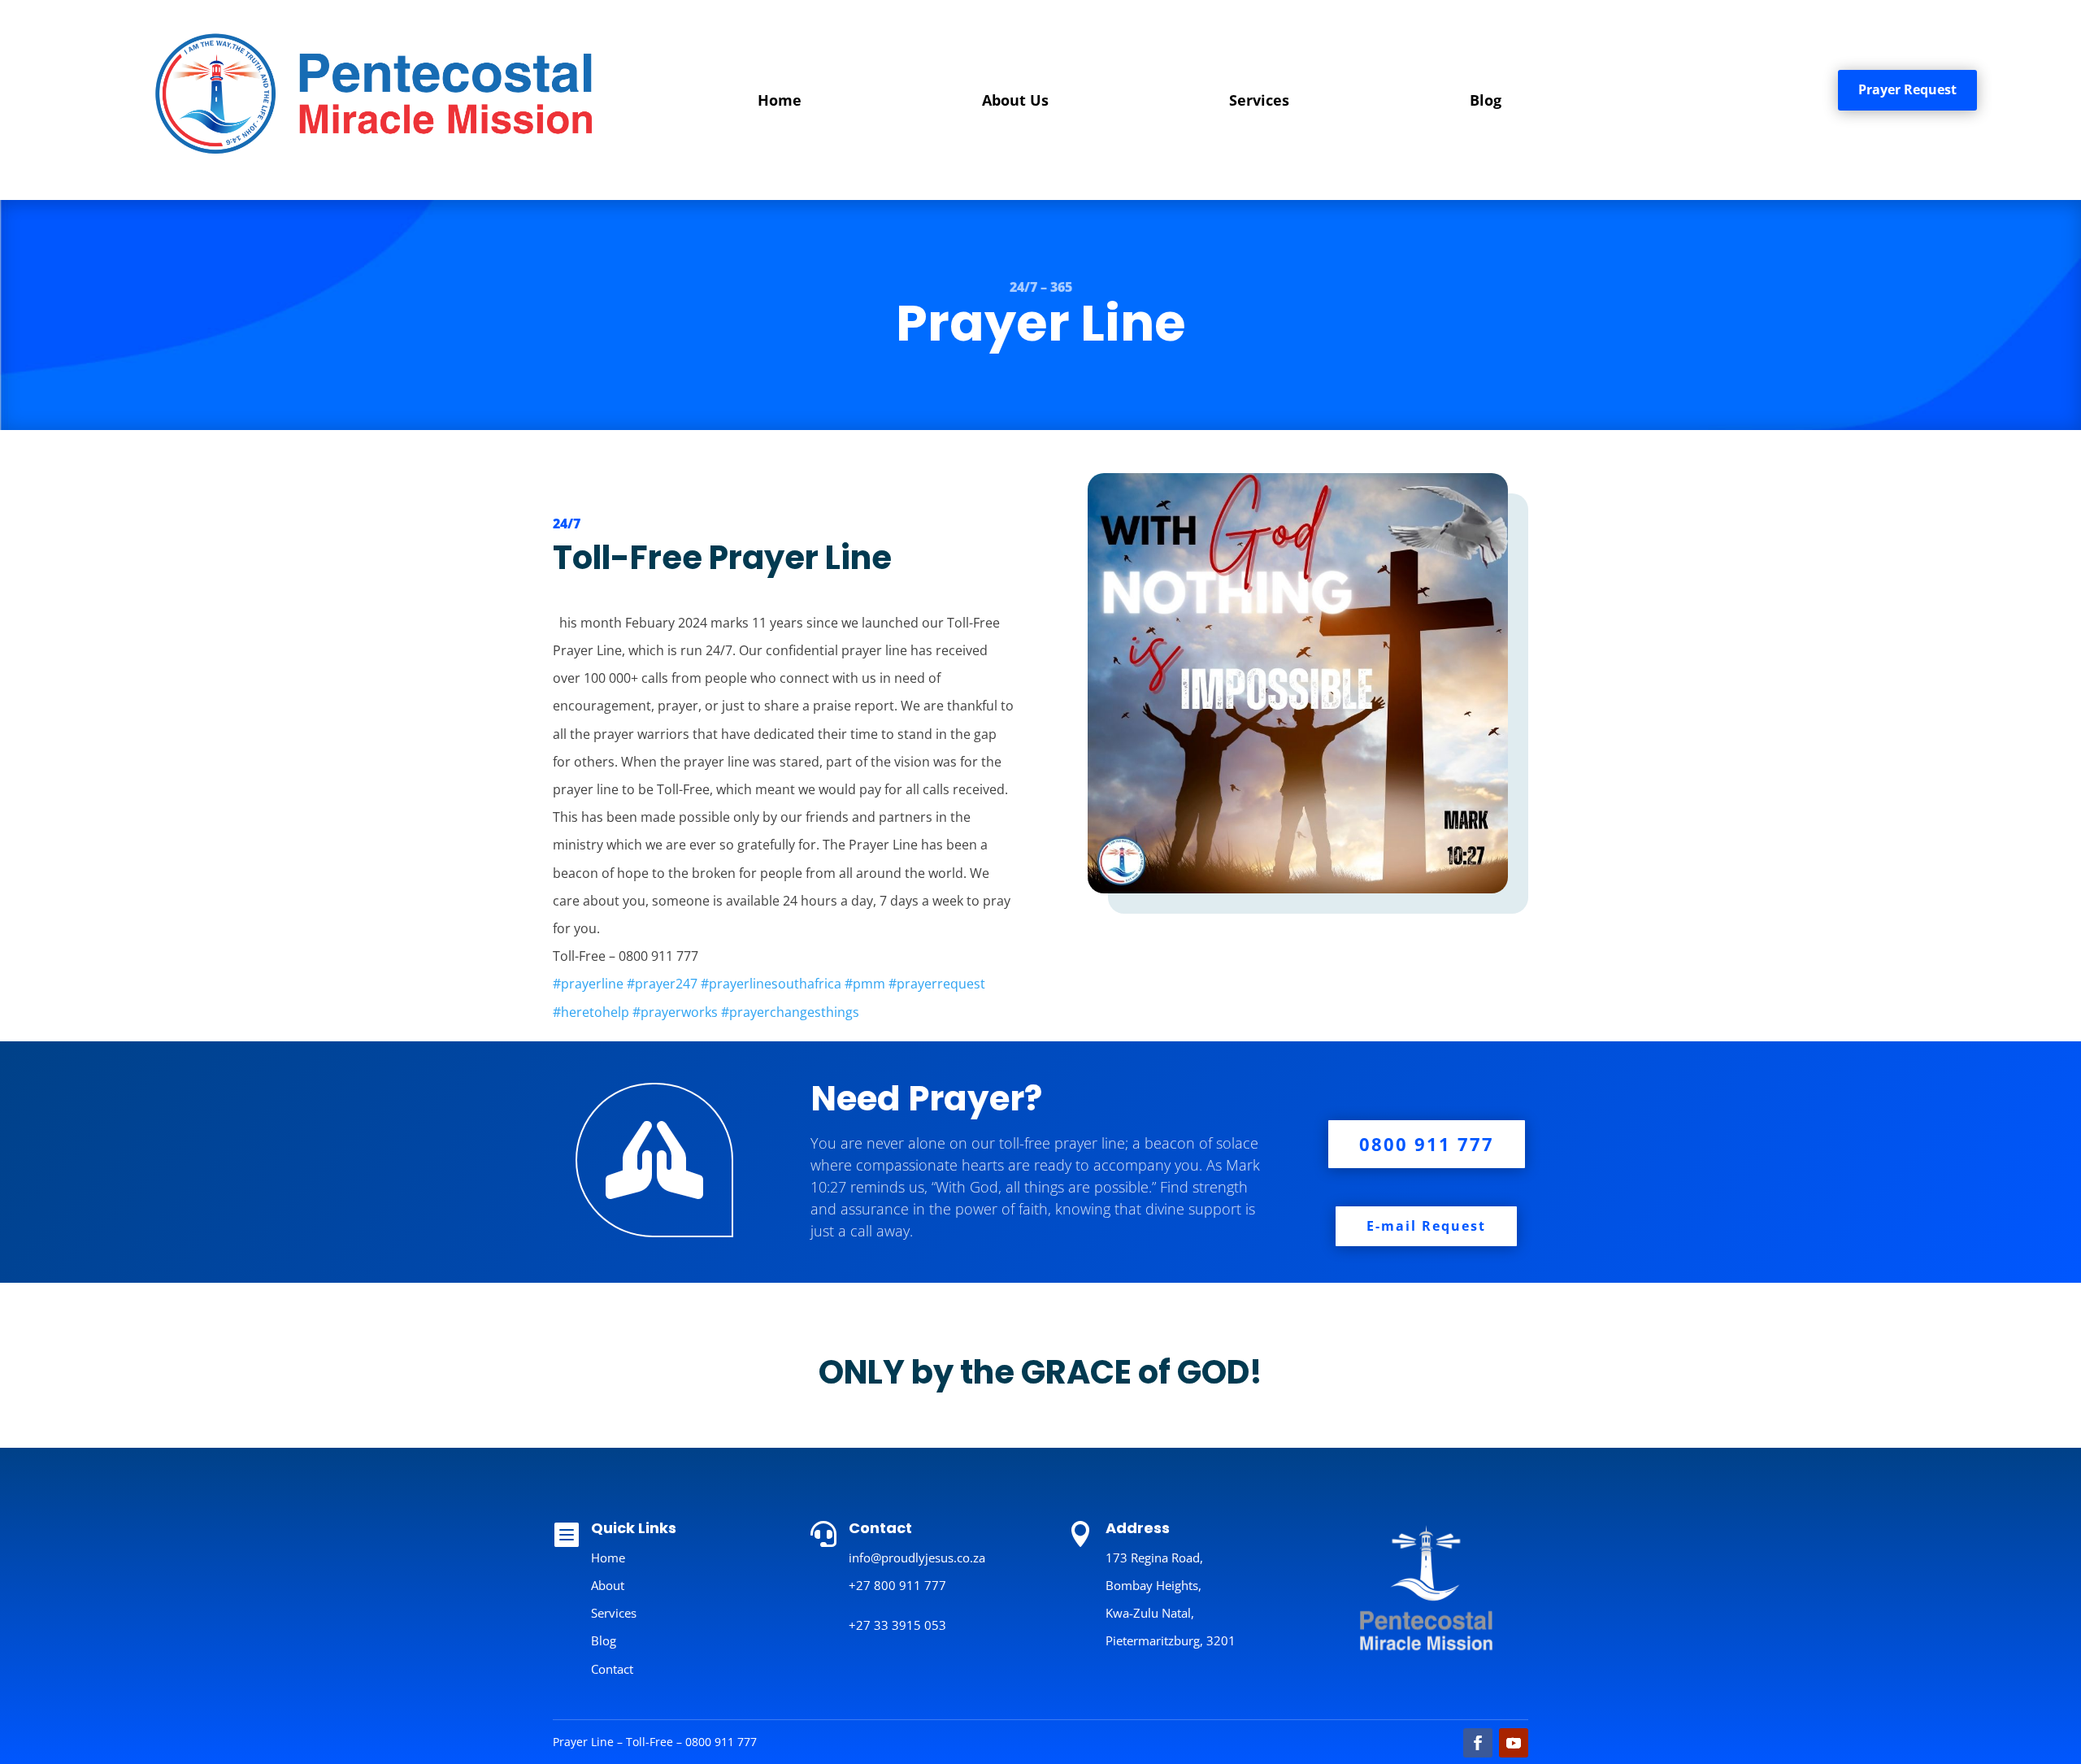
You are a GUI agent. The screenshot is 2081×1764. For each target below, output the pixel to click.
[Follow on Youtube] (1514, 1743)
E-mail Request (1426, 1226)
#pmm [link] (865, 984)
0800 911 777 (1427, 1144)
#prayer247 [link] (662, 984)
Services (1259, 100)
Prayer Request (1907, 89)
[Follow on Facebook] (1478, 1743)
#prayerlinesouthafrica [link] (771, 984)
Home (780, 100)
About (608, 1585)
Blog (1486, 100)
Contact (612, 1669)
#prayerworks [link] (675, 1012)
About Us (1015, 100)
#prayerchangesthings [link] (790, 1012)
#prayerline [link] (588, 984)
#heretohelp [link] (591, 1012)
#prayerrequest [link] (937, 984)
